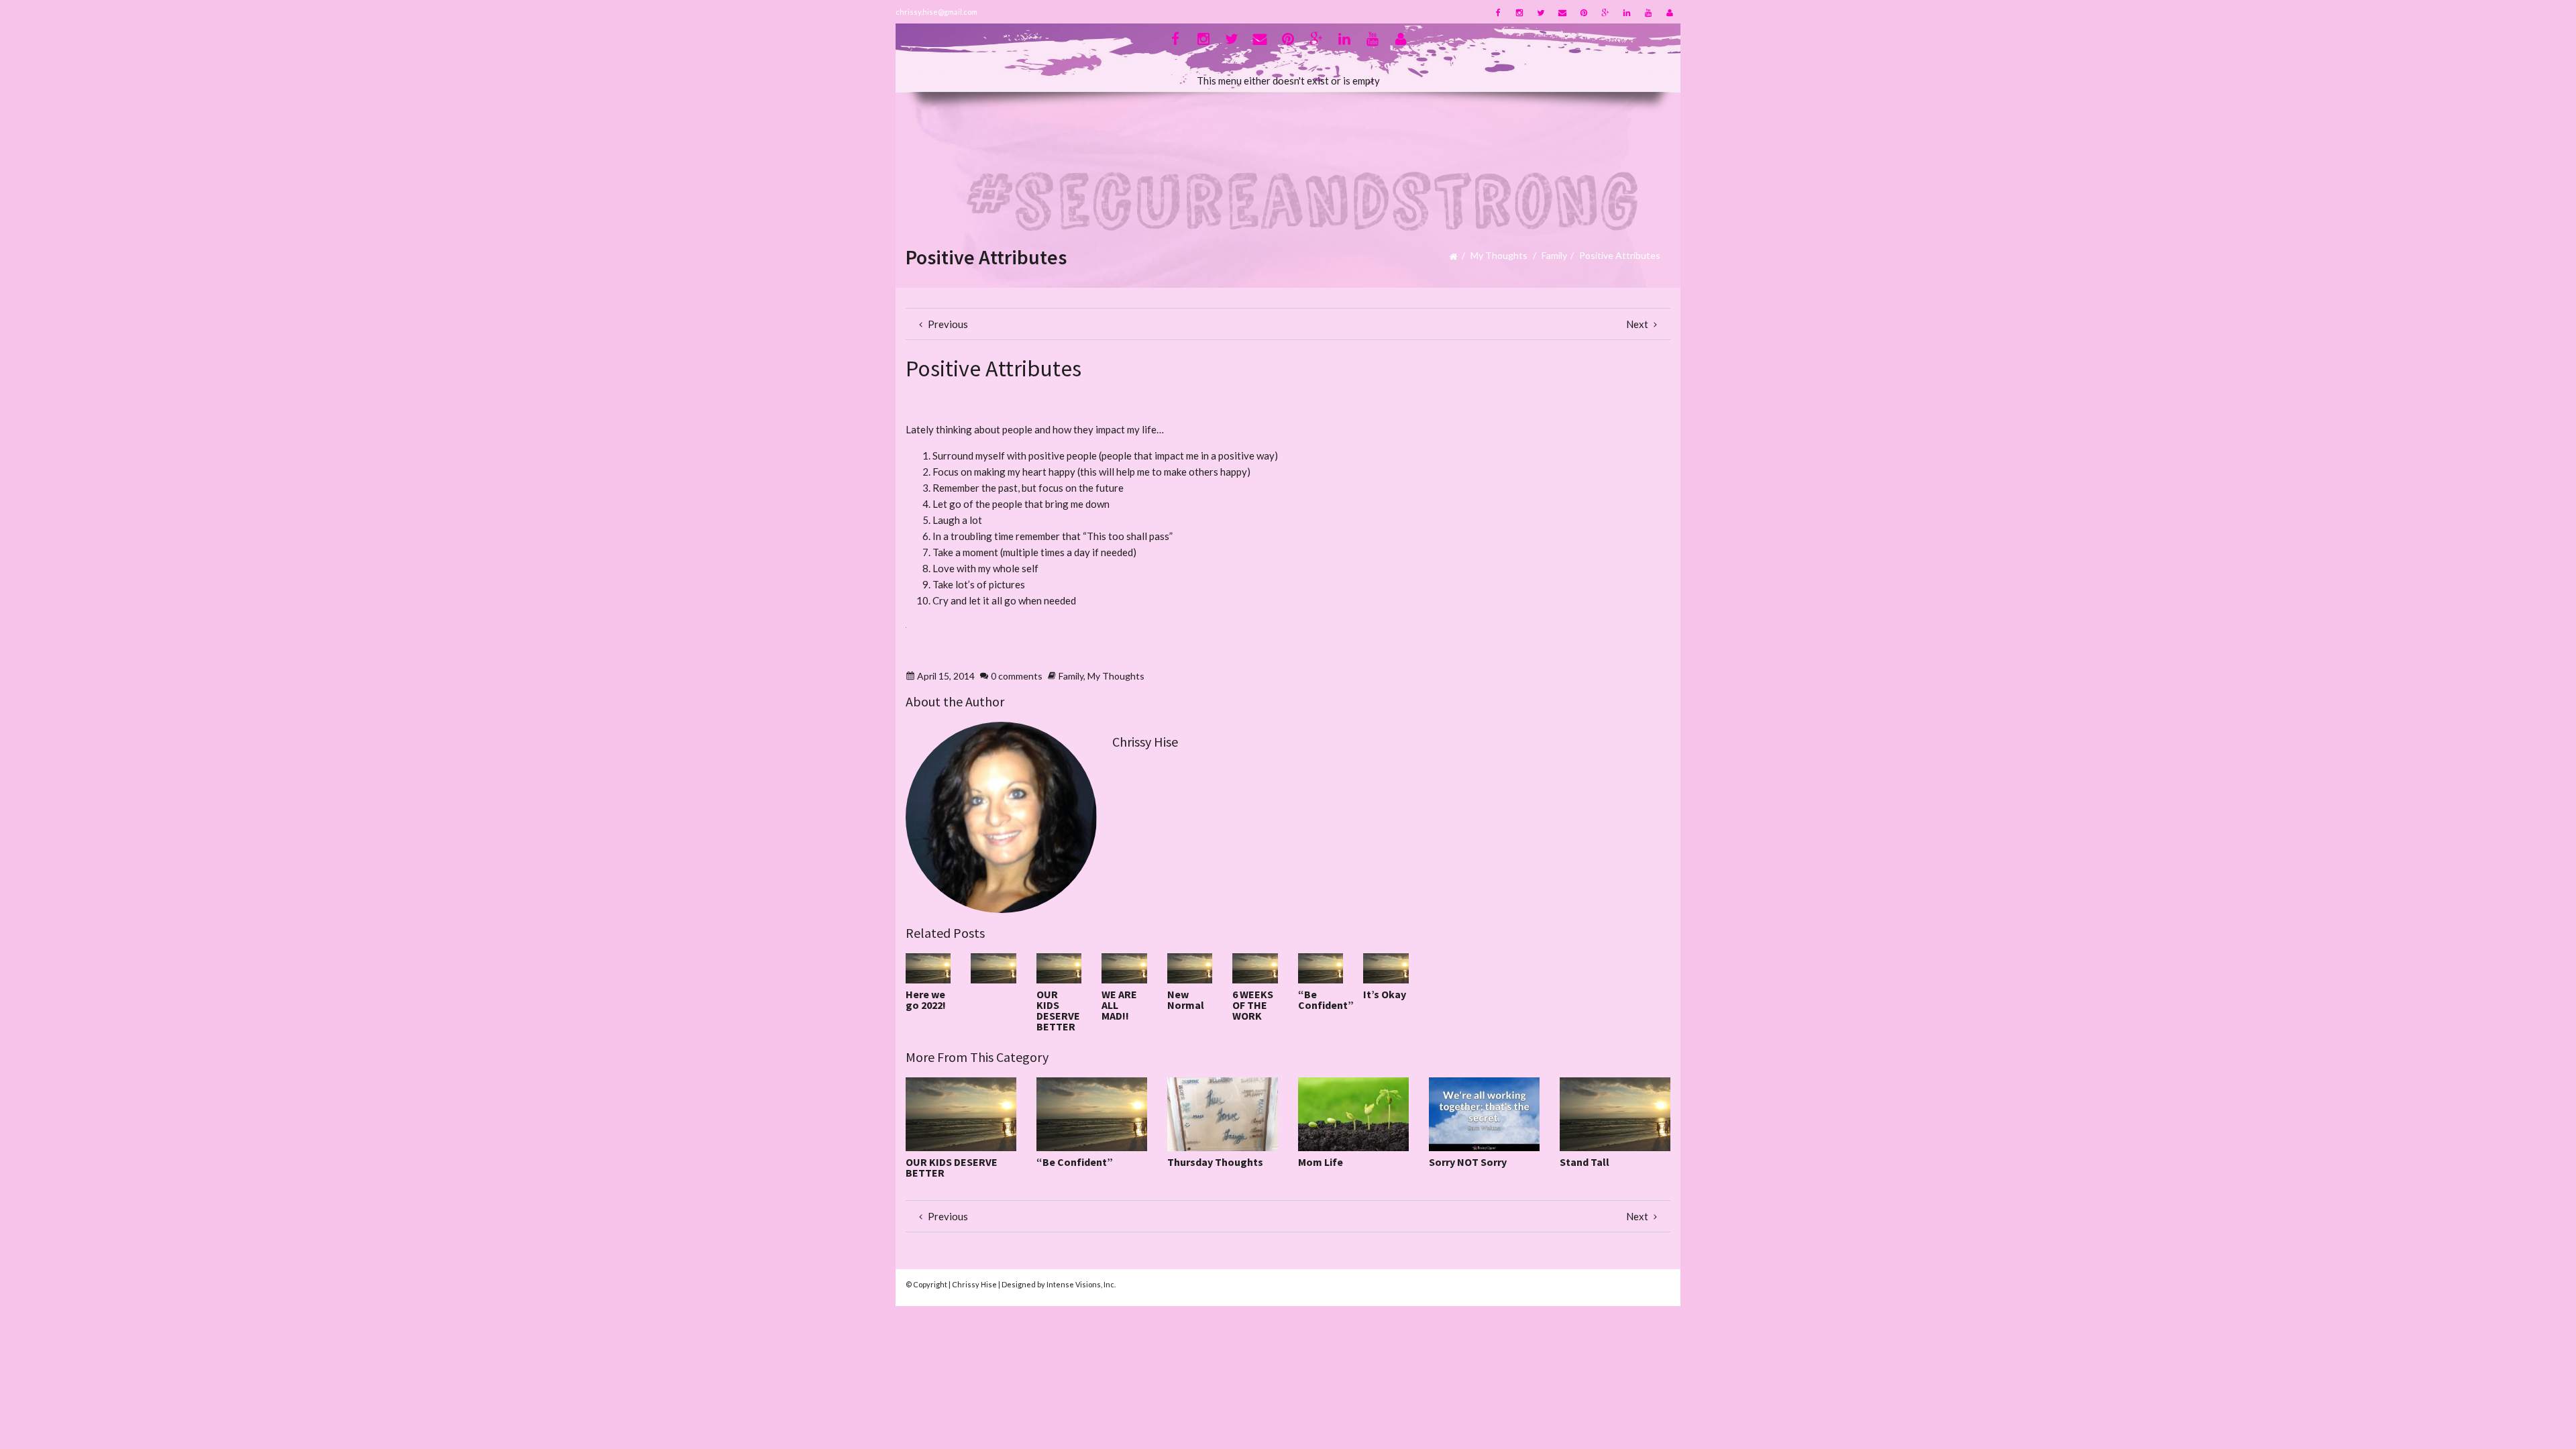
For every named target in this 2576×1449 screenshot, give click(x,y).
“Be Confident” (1326, 1000)
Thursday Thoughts (1215, 1162)
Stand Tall (1585, 1162)
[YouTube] (1648, 12)
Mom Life (1321, 1162)
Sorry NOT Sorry (1468, 1162)
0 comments (1017, 676)
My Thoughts (1499, 255)
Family (1554, 255)
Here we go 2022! (926, 1000)
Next (1638, 324)
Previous (947, 324)
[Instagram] (1519, 12)
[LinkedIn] (1627, 12)
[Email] (1562, 12)
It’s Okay (1385, 994)
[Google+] (1605, 12)
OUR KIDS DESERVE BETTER (1058, 1010)
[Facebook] (1498, 12)
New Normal (1186, 1000)
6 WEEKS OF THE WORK (1253, 1005)
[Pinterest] (1584, 12)
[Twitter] (1541, 12)
